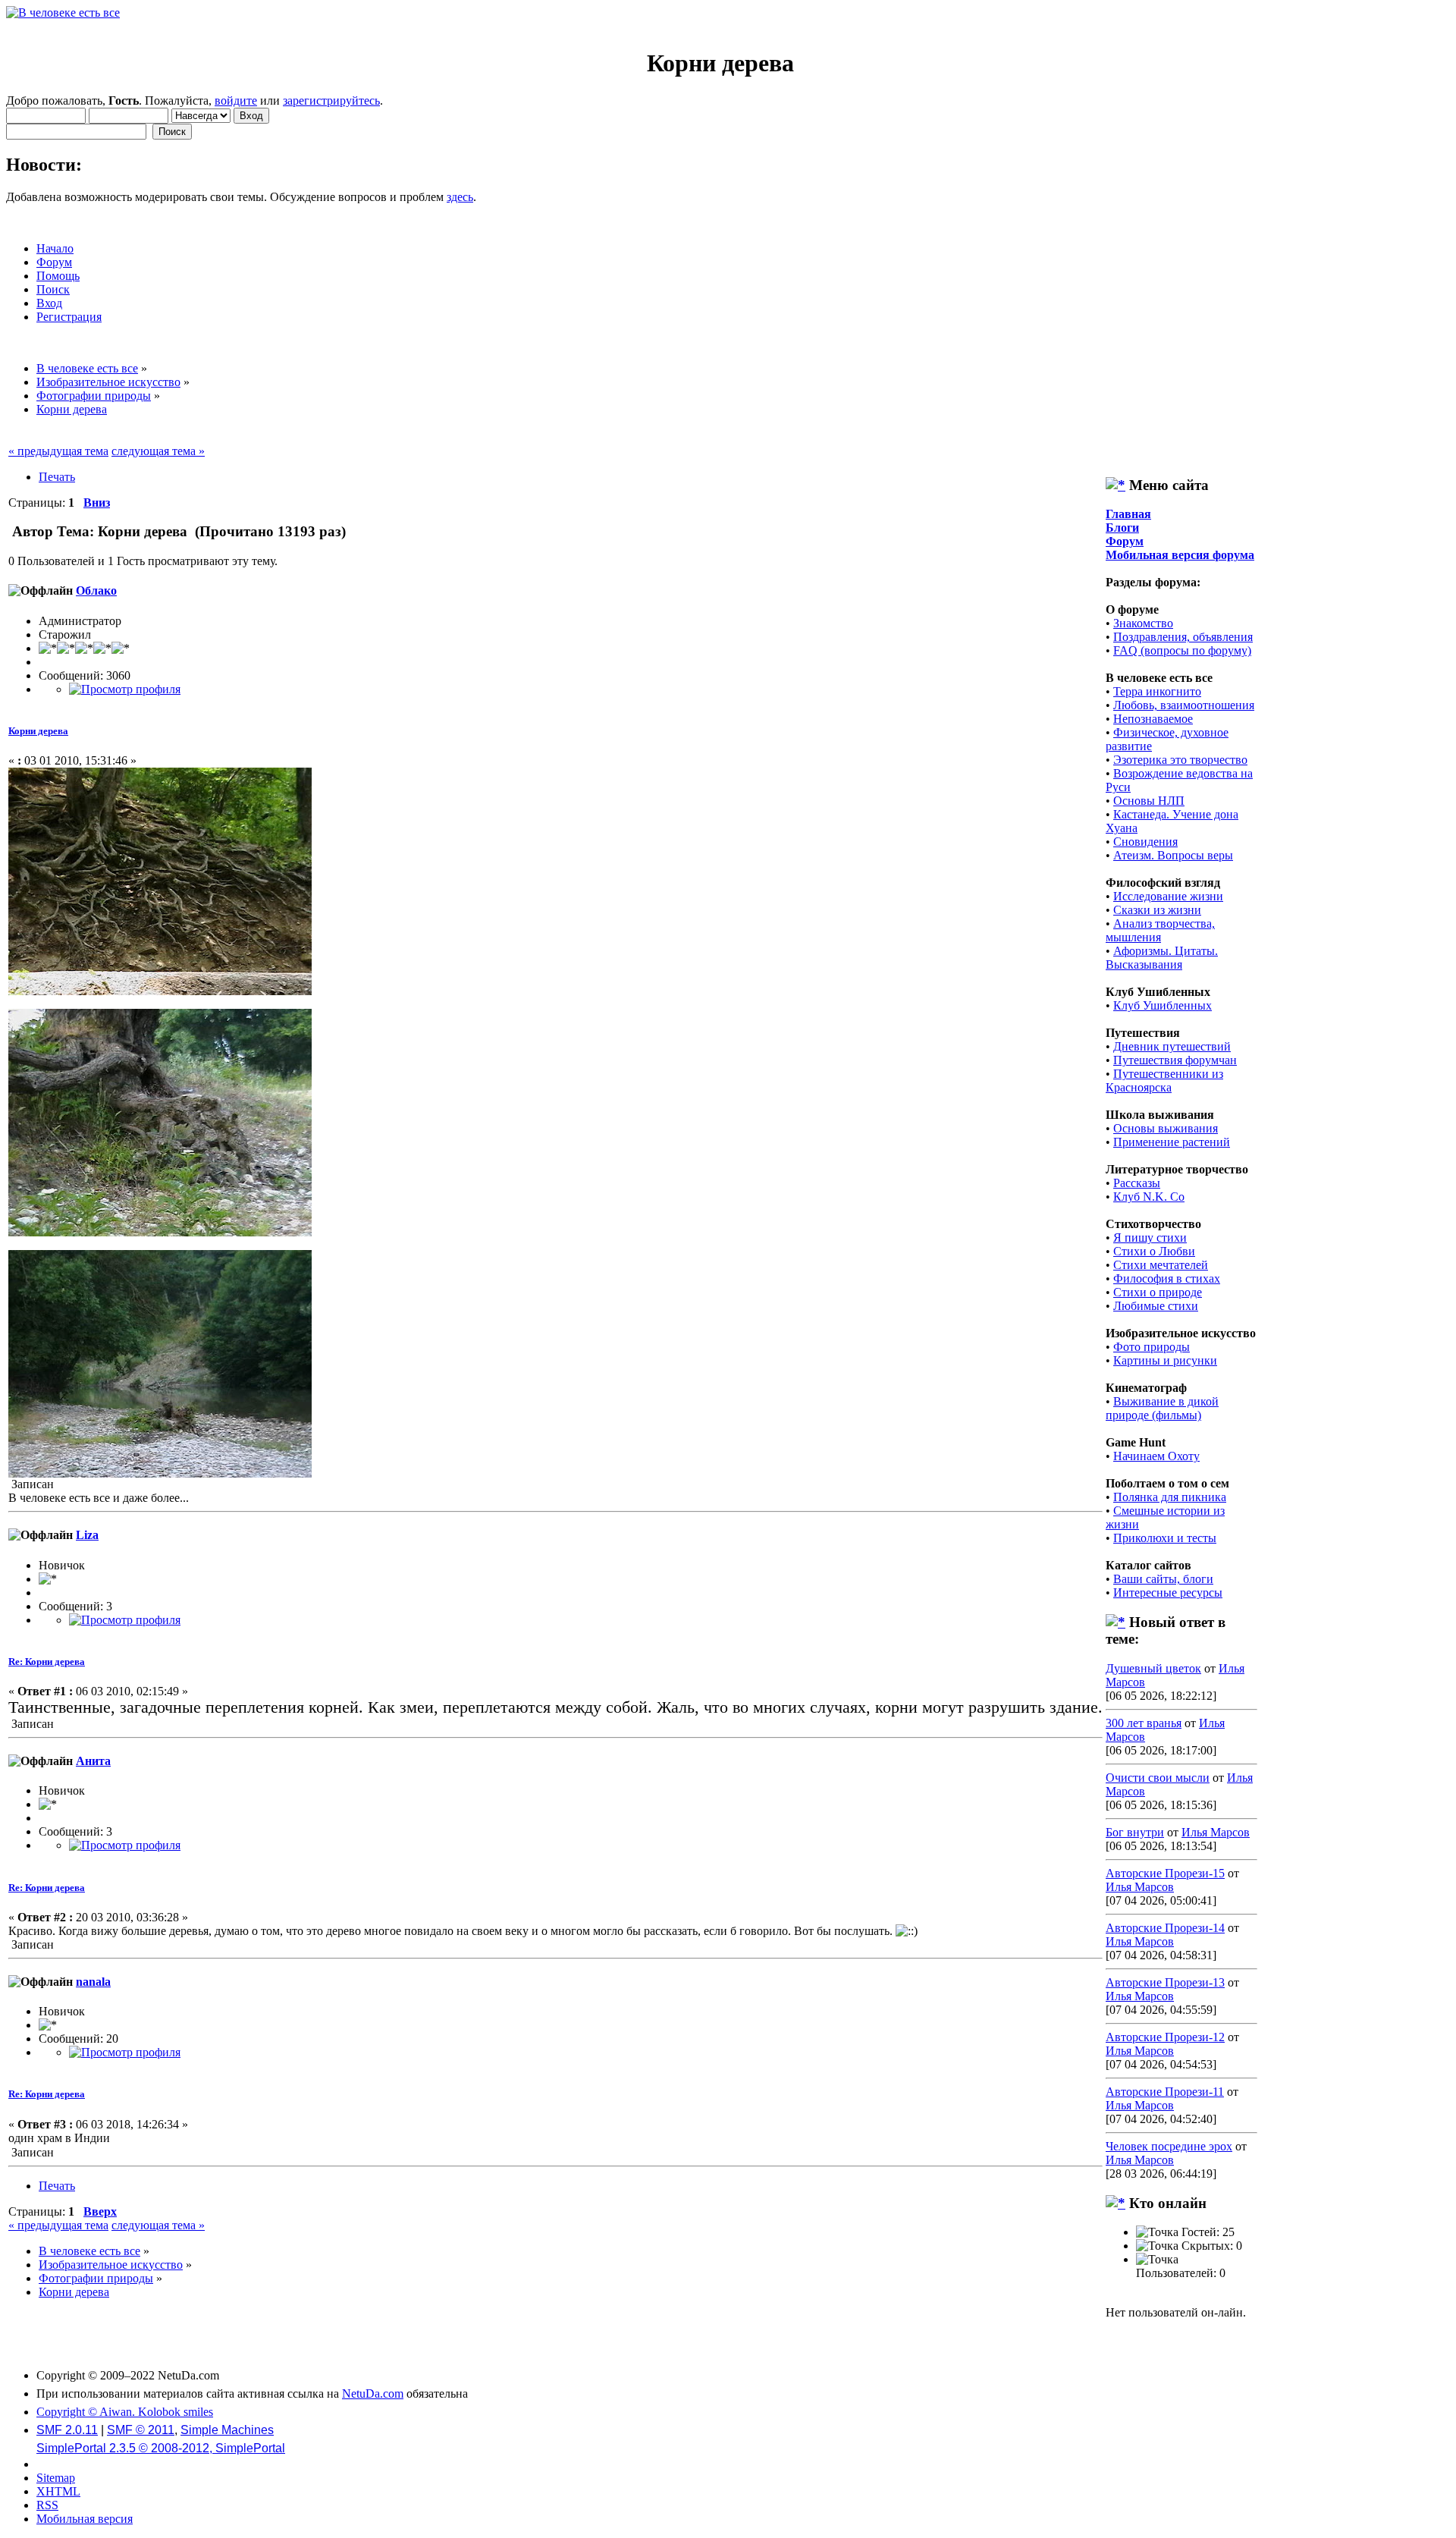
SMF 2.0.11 (67, 2430)
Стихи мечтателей (1161, 1265)
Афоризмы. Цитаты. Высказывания (1162, 958)
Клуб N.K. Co (1149, 1197)
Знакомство (1143, 623)
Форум (1125, 541)
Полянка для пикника (1170, 1497)
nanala (93, 1982)
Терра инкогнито (1157, 691)
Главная (1128, 514)
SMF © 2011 (141, 2430)
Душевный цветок (1153, 1668)
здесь (460, 197)
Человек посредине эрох (1169, 2146)
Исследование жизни (1168, 896)
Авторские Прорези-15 (1165, 1873)
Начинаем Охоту (1156, 1456)
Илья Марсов (1216, 1832)
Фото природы (1152, 1347)
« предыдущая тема (58, 451)
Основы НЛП (1149, 801)
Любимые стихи (1156, 1306)
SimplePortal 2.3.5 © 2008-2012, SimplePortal (161, 2448)
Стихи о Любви (1154, 1251)
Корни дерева (38, 731)
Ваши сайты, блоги (1163, 1579)
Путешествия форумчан (1175, 1060)
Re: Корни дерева (47, 1662)
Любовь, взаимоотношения (1184, 705)
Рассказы (1137, 1183)
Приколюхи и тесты (1165, 1538)
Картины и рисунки (1165, 1360)
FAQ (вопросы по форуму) (1182, 650)
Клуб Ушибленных (1163, 1005)
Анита (93, 1761)
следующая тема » (158, 451)
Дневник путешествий (1172, 1046)
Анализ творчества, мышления (1160, 930)
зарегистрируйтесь (331, 101)
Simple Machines (227, 2430)
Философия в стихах (1167, 1278)
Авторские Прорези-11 (1165, 2092)
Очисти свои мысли (1158, 1778)
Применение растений (1172, 1142)
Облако (96, 591)
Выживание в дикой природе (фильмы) (1162, 1408)
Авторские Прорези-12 (1165, 2037)
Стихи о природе (1158, 1292)
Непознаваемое (1153, 719)
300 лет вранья (1144, 1723)
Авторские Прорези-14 (1165, 1928)
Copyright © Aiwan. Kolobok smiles (125, 2412)
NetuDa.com (373, 2394)
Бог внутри (1135, 1832)
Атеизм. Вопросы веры (1173, 855)
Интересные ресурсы (1168, 1593)
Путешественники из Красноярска (1164, 1081)
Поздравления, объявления (1183, 637)
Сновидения (1145, 842)
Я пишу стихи (1150, 1238)
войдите (236, 101)
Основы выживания (1166, 1128)
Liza (87, 1535)
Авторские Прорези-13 (1165, 1982)
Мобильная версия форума (1180, 555)
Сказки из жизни (1157, 910)
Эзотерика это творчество (1180, 760)
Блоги (1122, 528)
